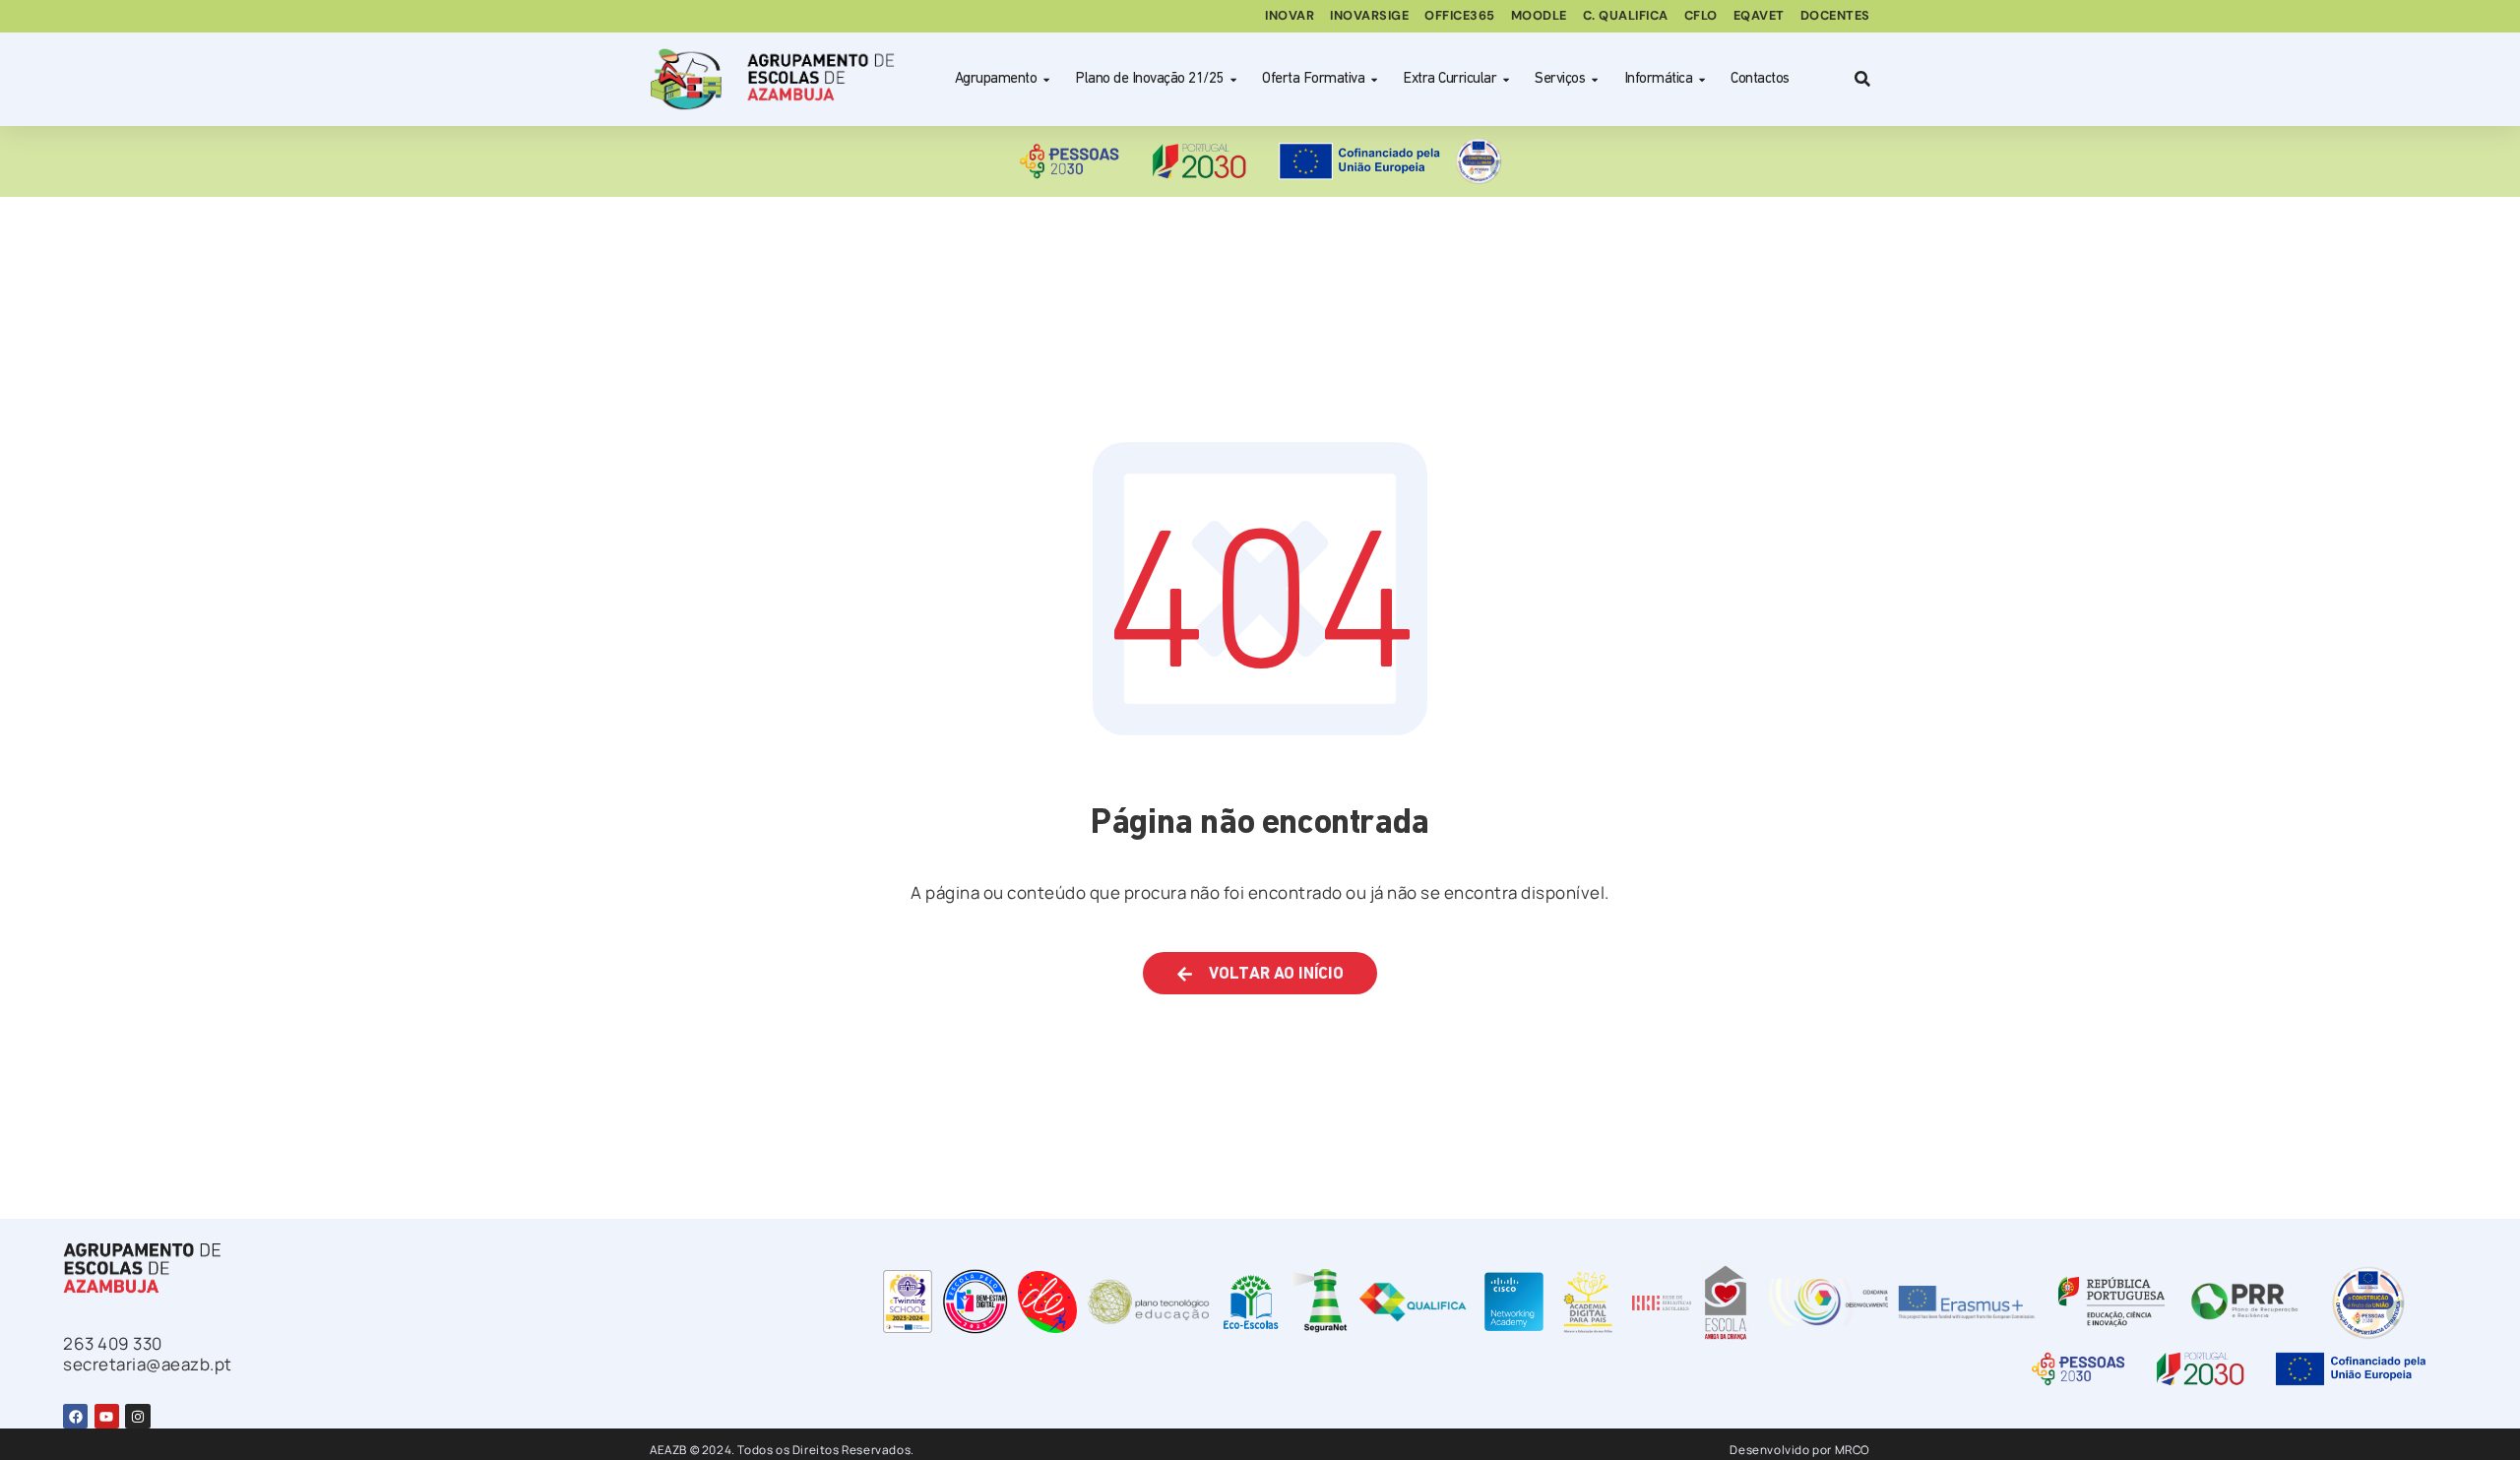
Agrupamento (996, 79)
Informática (1659, 79)
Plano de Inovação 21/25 (1149, 79)
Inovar (1290, 15)
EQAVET (1759, 15)
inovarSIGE (1369, 15)
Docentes (1835, 15)
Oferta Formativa (1313, 79)
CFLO (1701, 15)
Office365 (1460, 15)
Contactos (1760, 79)
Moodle (1539, 15)
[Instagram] (137, 1416)
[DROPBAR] (1859, 79)
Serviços (1560, 79)
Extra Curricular (1449, 79)
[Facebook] (75, 1416)
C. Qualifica (1626, 15)
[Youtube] (107, 1416)
